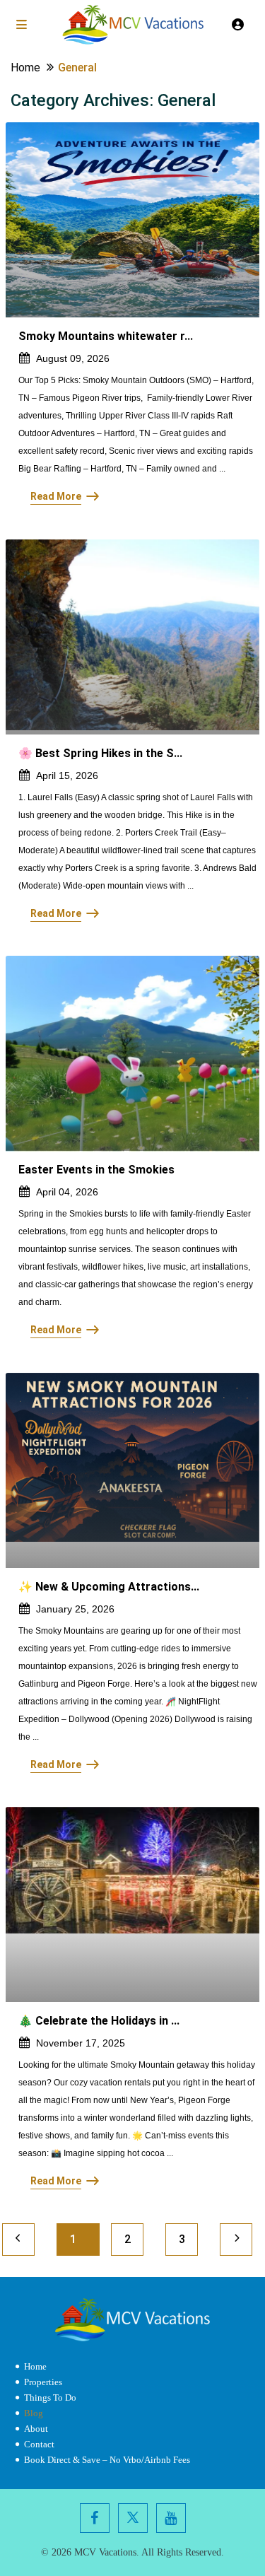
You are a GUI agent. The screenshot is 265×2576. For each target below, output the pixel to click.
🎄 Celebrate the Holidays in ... (99, 2021)
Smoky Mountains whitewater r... (106, 336)
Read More (56, 496)
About (36, 2429)
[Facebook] (95, 2518)
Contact (39, 2444)
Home (35, 2366)
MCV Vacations (105, 2552)
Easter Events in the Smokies (96, 1170)
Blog (34, 2413)
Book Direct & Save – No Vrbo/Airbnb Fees (107, 2460)
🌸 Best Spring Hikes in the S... (100, 753)
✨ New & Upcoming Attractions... (109, 1587)
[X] (133, 2518)
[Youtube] (171, 2518)
